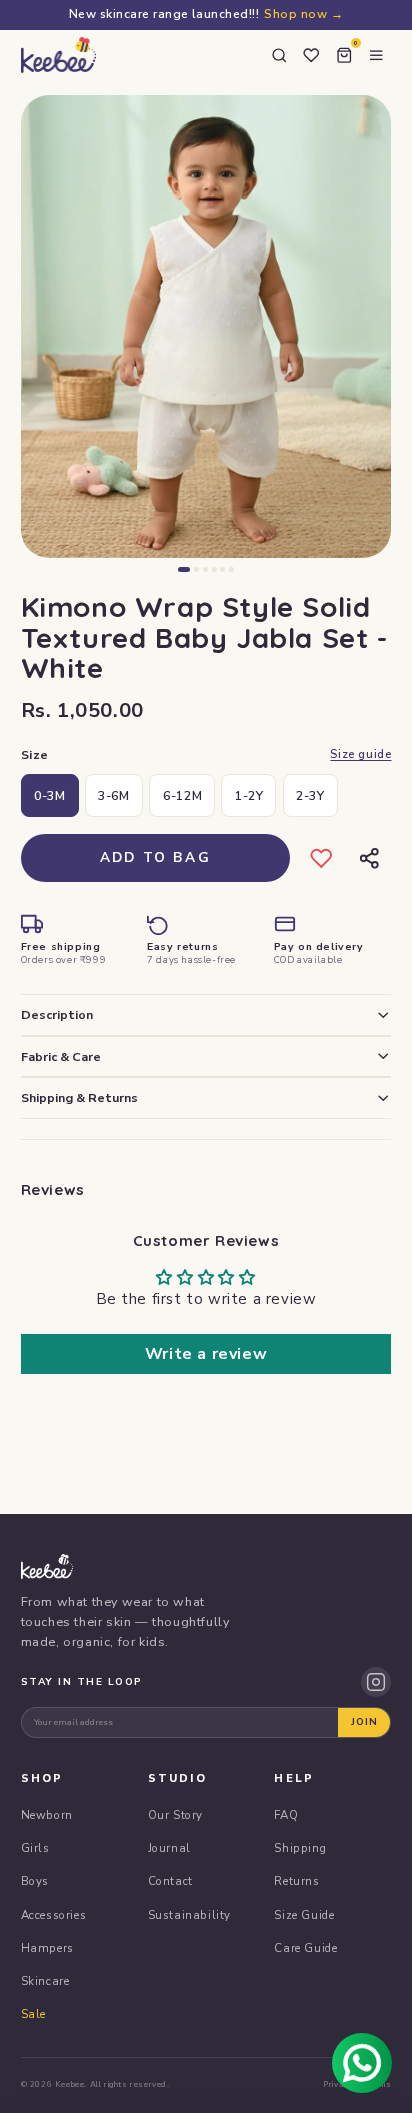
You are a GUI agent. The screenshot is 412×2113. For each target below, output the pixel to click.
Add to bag (155, 857)
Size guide (360, 754)
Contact (170, 1881)
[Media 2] (196, 569)
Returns (296, 1881)
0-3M (49, 795)
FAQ (286, 1815)
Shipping (300, 1848)
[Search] (279, 55)
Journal (169, 1848)
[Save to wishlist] (321, 857)
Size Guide (304, 1915)
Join (364, 1722)
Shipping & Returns (79, 1097)
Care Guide (305, 1948)
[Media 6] (231, 569)
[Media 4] (214, 569)
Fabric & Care (61, 1056)
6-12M (182, 795)
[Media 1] (184, 569)
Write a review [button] (206, 1354)
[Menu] (376, 55)
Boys (35, 1881)
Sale (33, 2014)
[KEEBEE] (58, 55)
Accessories (54, 1915)
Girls (35, 1848)
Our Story (175, 1815)
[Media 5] (222, 569)
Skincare (45, 1981)
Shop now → (303, 14)
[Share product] (368, 857)
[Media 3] (205, 569)
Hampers (47, 1948)
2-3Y (310, 795)
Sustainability (189, 1915)
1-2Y (249, 795)
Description (57, 1014)
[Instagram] (376, 1682)
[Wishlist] (311, 55)
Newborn (47, 1815)
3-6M (113, 795)
